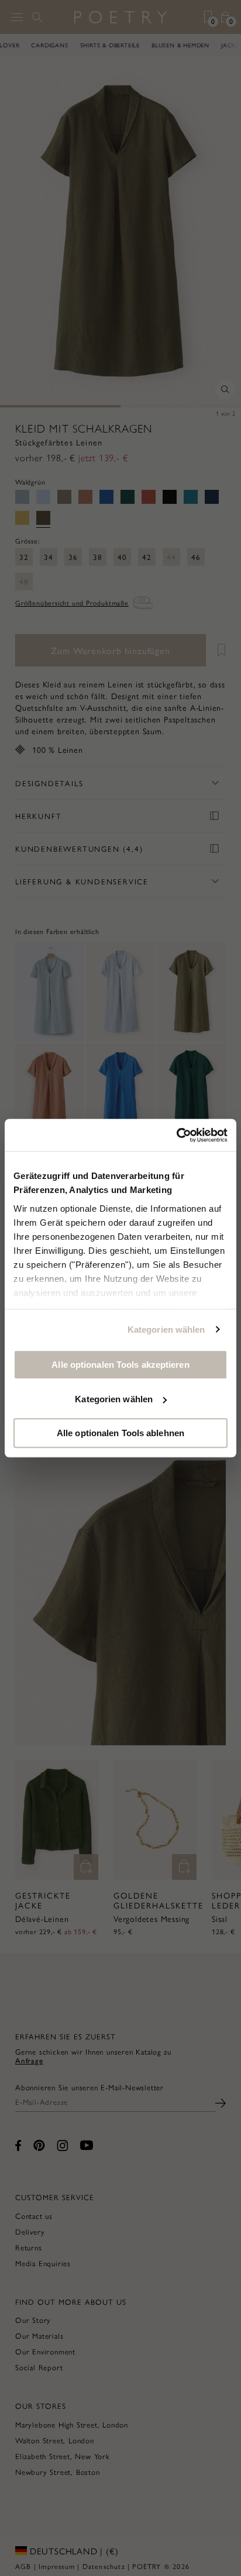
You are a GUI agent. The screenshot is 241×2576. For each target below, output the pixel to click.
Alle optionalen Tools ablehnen (120, 1433)
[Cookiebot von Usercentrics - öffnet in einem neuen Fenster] (176, 1135)
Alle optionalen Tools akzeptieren (120, 1365)
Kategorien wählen (166, 1330)
